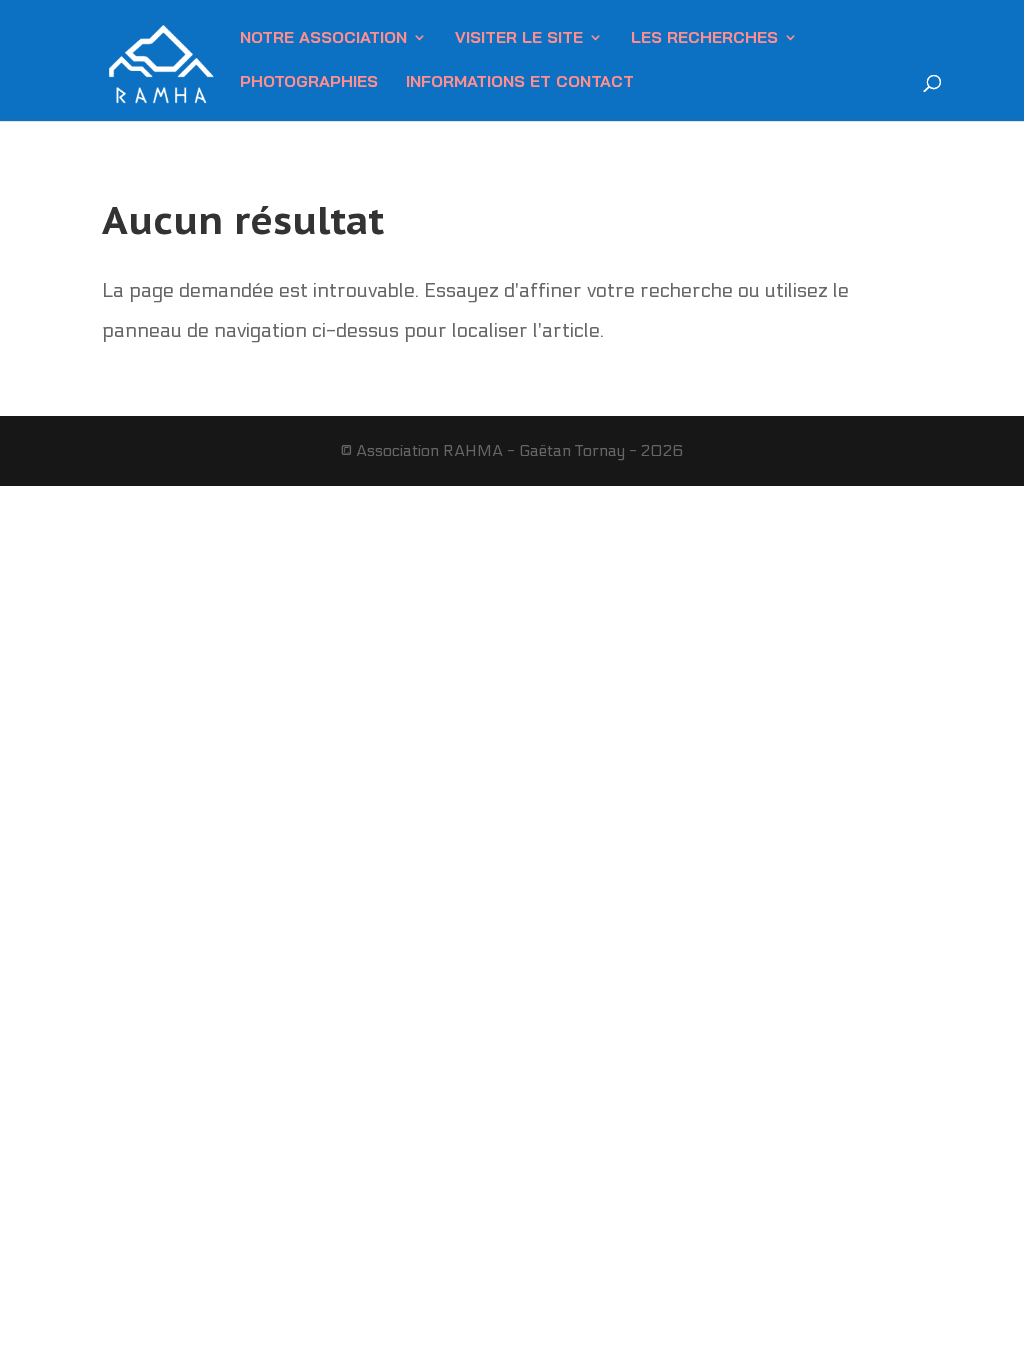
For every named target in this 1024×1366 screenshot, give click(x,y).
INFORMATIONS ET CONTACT (520, 82)
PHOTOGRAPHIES (309, 82)
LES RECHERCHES (704, 38)
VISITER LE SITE (519, 38)
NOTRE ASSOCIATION (323, 38)
